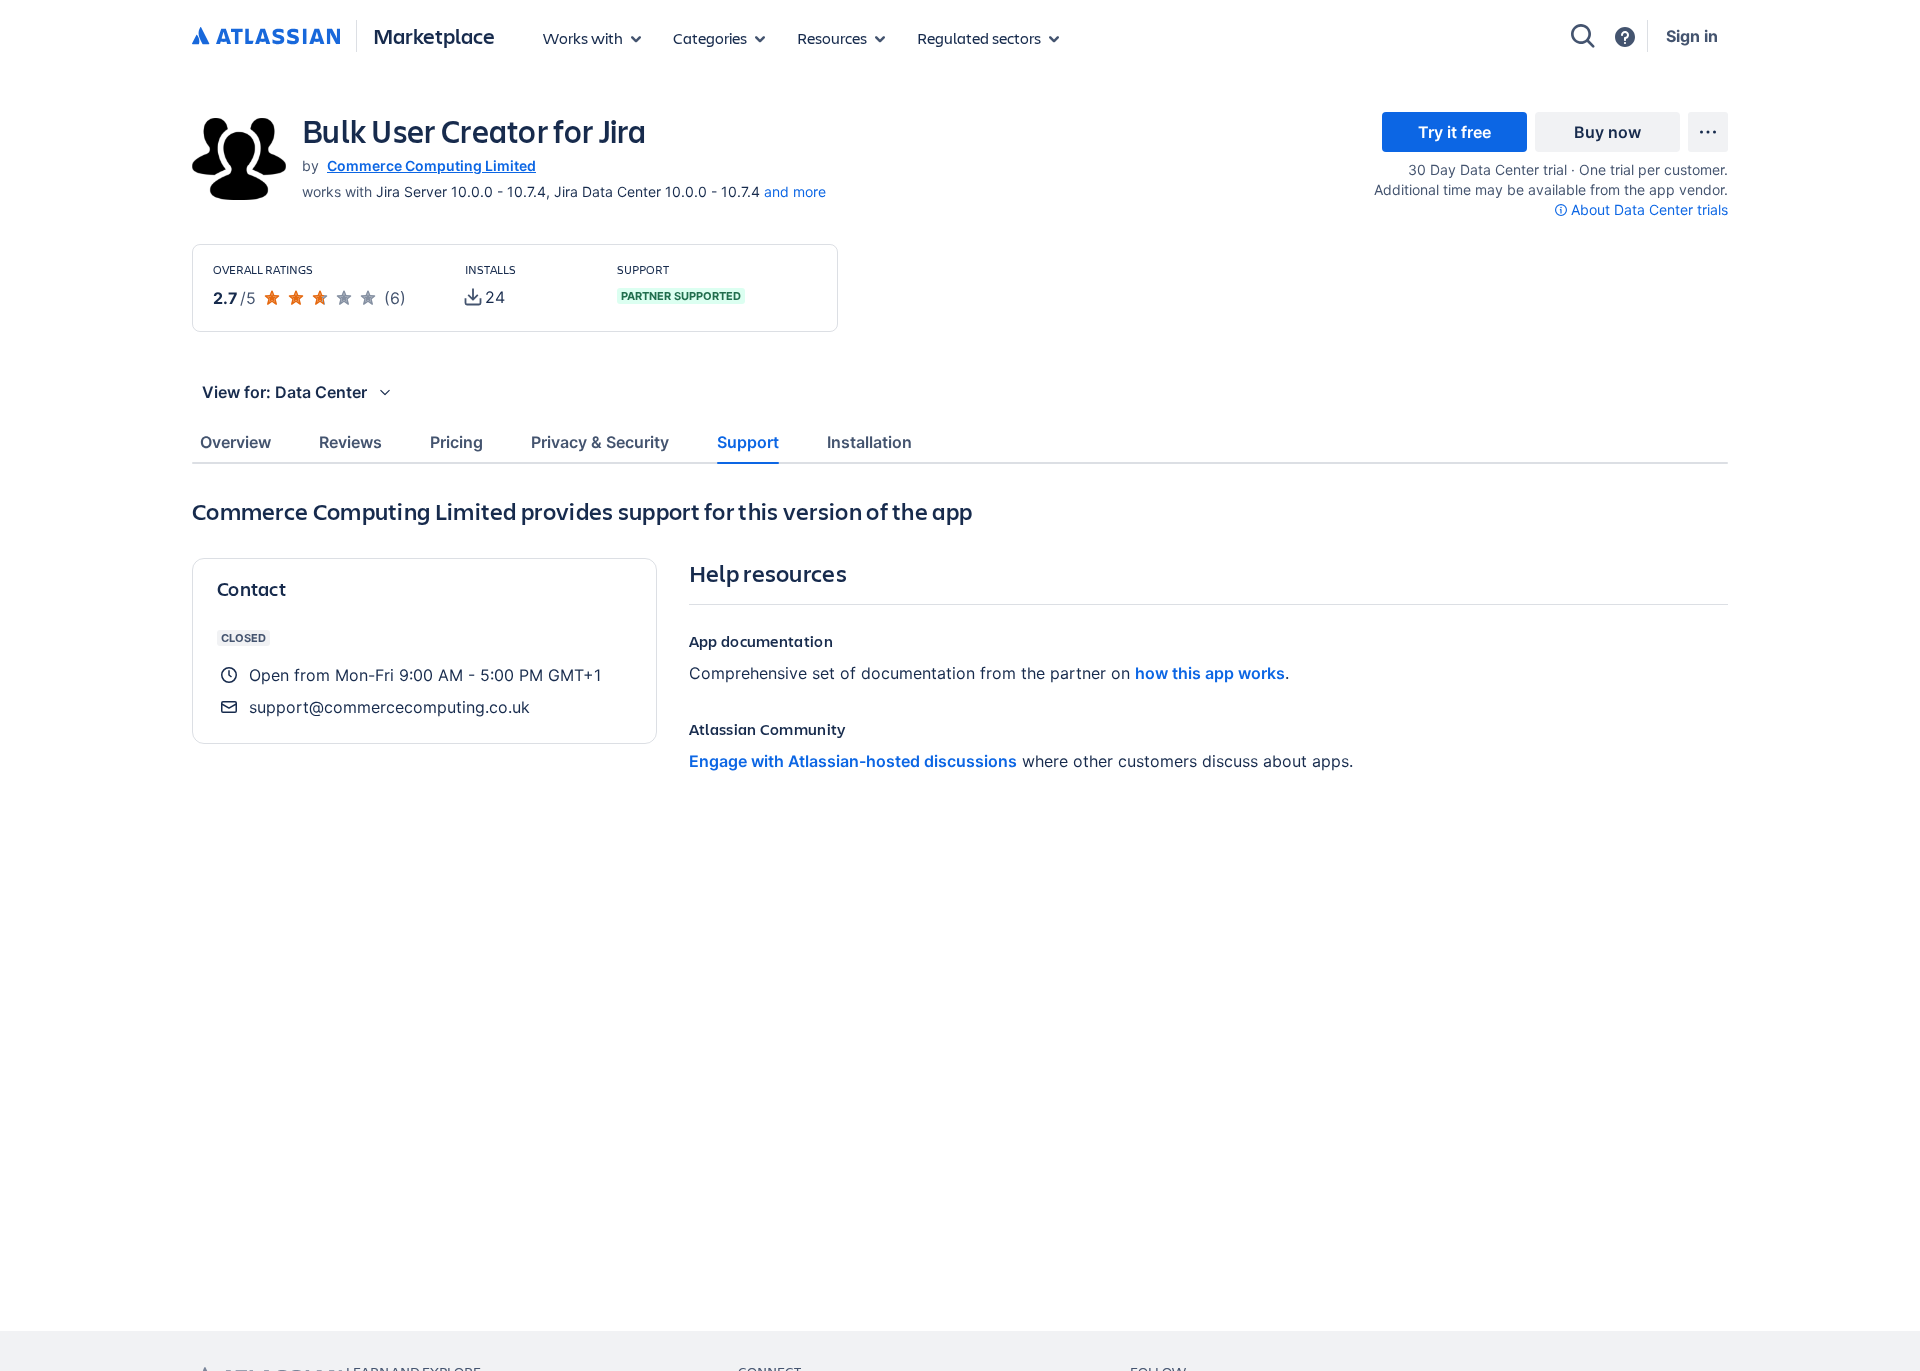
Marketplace (434, 35)
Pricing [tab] (456, 442)
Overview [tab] (235, 442)
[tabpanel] (960, 714)
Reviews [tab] (350, 442)
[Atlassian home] (266, 37)
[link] (1454, 132)
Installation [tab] (869, 442)
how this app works (1210, 673)
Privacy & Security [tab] (600, 442)
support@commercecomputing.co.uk (389, 707)
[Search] (1583, 36)
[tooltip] (1641, 209)
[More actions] (1708, 132)
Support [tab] (748, 442)
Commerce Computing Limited (431, 165)
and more (795, 191)
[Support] (1625, 37)
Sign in (1692, 36)
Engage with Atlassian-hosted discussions (853, 761)
